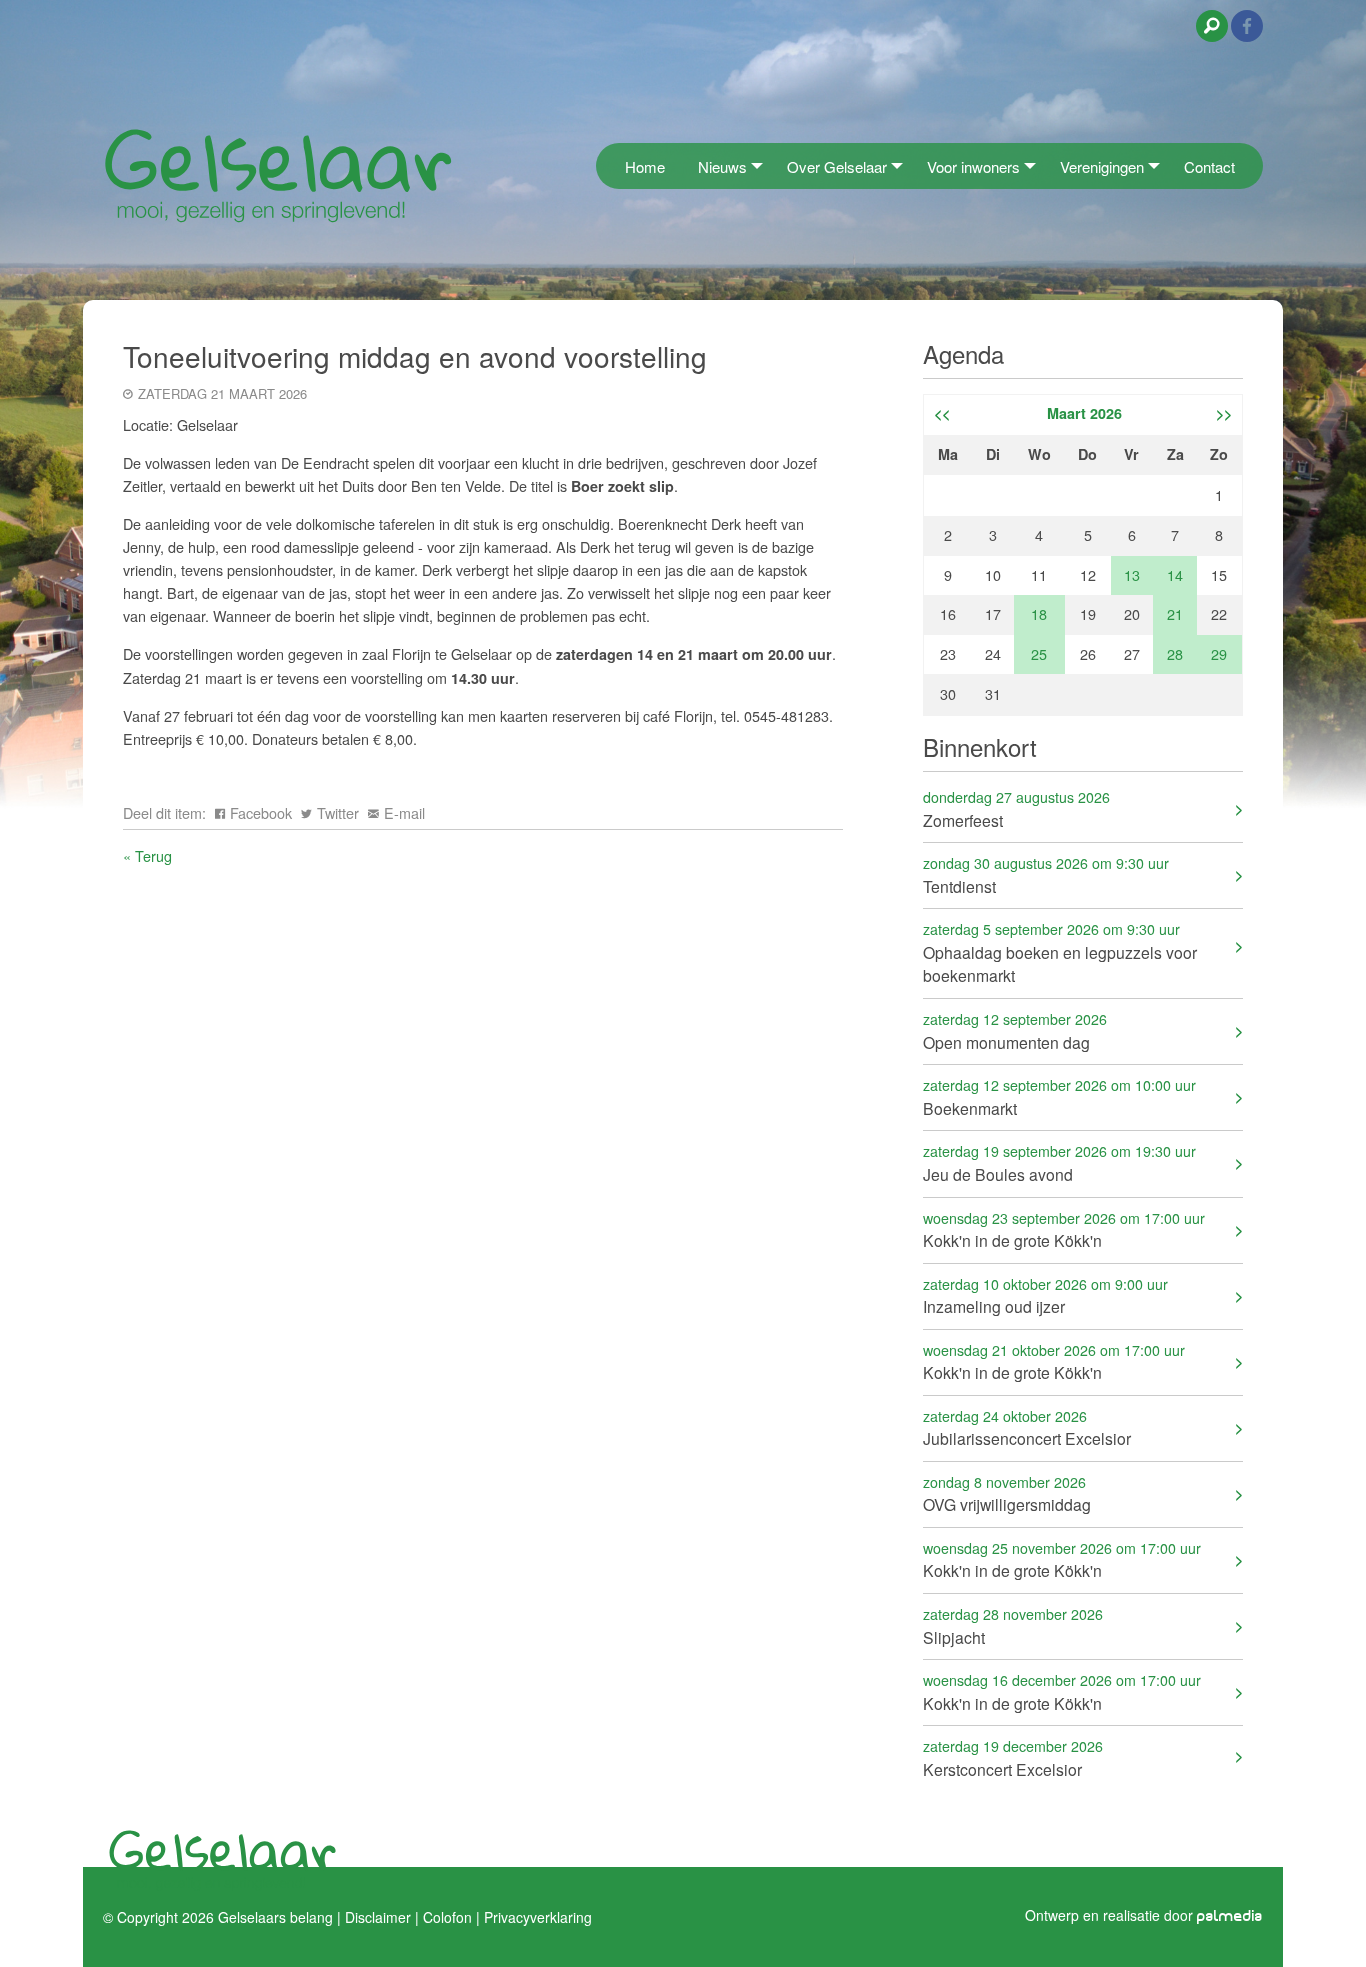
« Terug (147, 855)
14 (1175, 574)
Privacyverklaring (538, 1916)
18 (1039, 613)
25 (1039, 653)
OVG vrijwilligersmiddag (1007, 1493)
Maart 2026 (1084, 413)
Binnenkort (980, 746)
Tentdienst (1046, 874)
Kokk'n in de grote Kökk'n (1064, 1229)
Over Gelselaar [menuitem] (837, 166)
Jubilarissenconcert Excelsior (1027, 1427)
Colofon (447, 1916)
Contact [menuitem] (1209, 166)
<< (942, 413)
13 (1132, 574)
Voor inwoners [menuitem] (973, 166)
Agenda (963, 353)
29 (1219, 653)
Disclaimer (378, 1916)
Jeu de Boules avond (1059, 1162)
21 (1175, 613)
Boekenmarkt (1059, 1096)
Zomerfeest (1016, 808)
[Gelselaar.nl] (278, 174)
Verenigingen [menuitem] (1102, 166)
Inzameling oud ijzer (1045, 1295)
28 (1175, 653)
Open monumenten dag (1015, 1030)
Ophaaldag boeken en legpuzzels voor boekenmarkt (1060, 952)
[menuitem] (602, 165)
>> (1224, 413)
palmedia (1230, 1916)
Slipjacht (1013, 1625)
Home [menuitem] (645, 166)
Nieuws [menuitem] (722, 166)
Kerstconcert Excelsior (1013, 1757)
